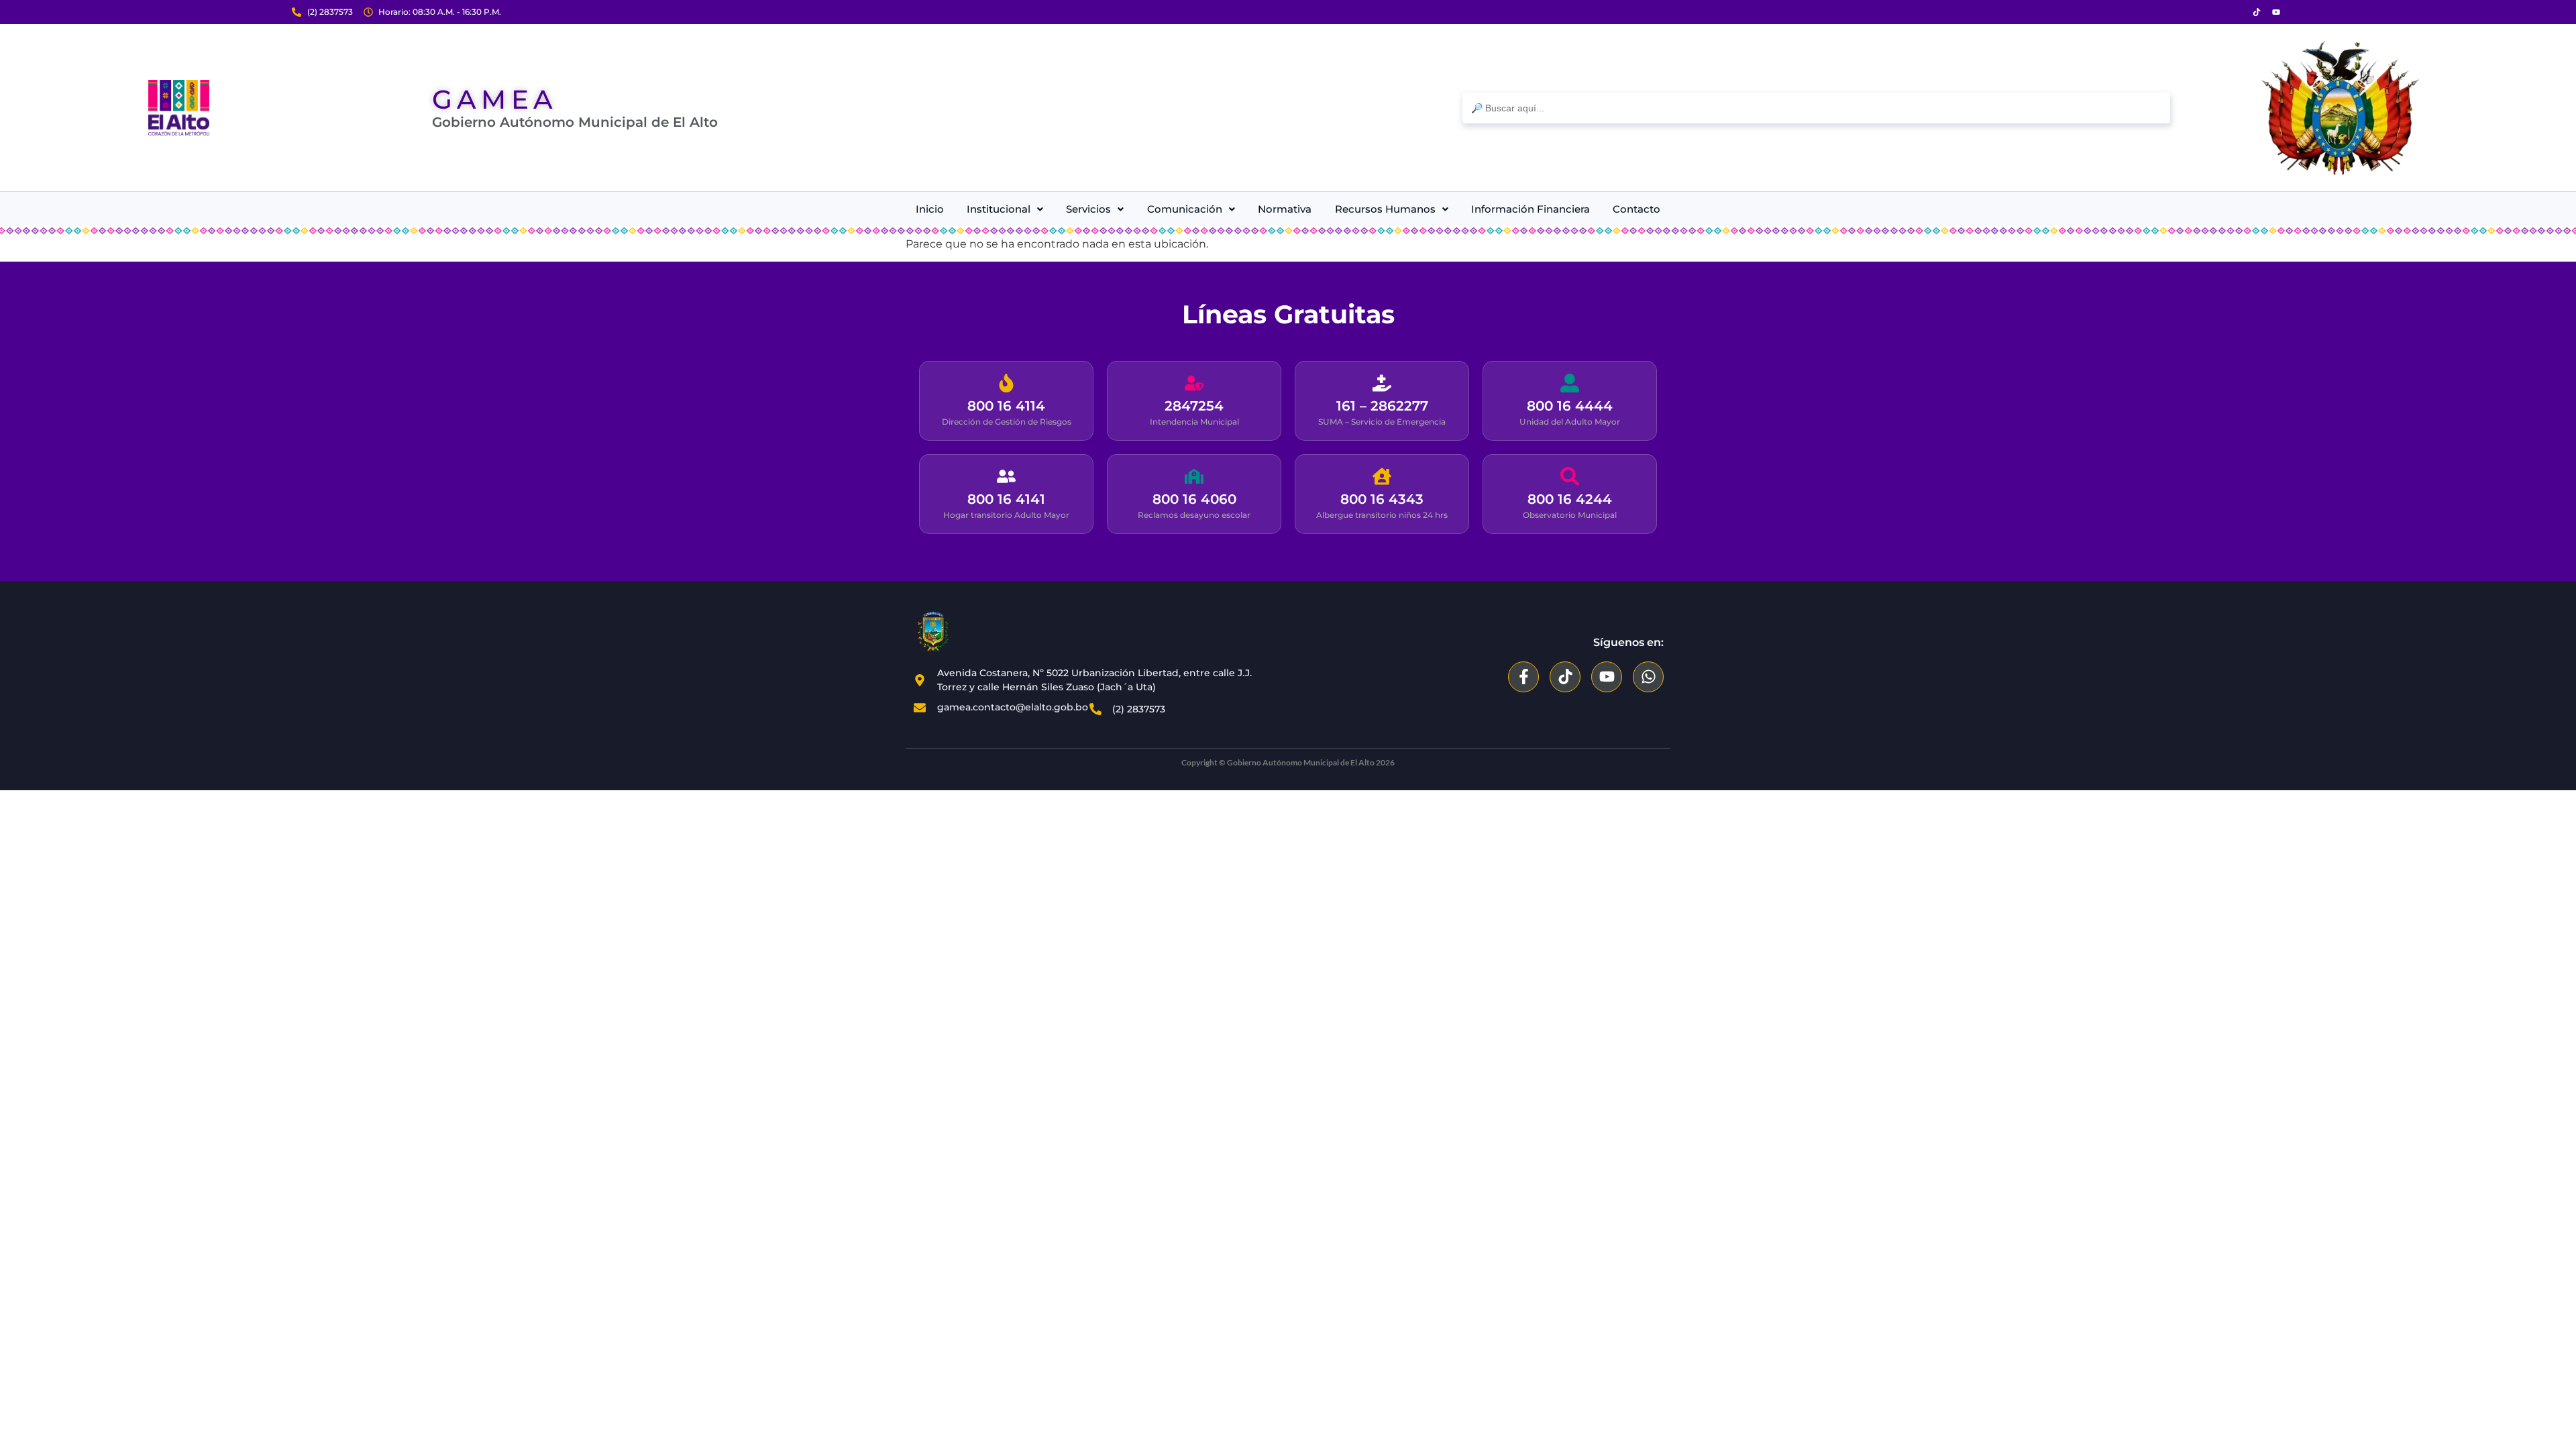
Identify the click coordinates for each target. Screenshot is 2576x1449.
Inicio (930, 209)
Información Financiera (1531, 209)
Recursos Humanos (1385, 209)
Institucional (999, 209)
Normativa (1285, 209)
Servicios (1088, 209)
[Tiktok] (2257, 12)
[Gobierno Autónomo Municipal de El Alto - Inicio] (179, 108)
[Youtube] (2276, 12)
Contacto (1636, 209)
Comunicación (1185, 209)
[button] (1005, 209)
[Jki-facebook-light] (2237, 12)
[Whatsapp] (1648, 677)
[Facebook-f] (1523, 677)
